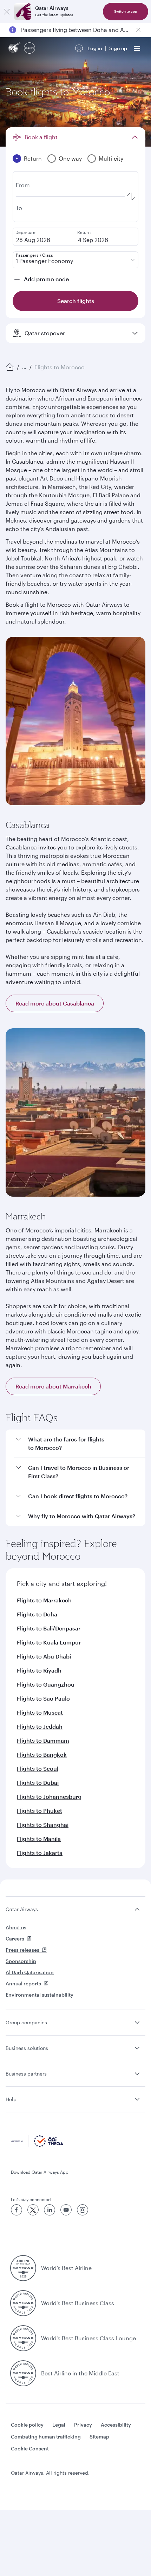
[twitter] (33, 2210)
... (24, 367)
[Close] (7, 12)
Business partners (26, 2074)
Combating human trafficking (46, 2437)
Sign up (118, 48)
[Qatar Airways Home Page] (15, 49)
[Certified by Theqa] (37, 2145)
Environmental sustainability (40, 1995)
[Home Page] (10, 367)
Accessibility (116, 2425)
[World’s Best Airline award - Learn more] (23, 2268)
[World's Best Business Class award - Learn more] (23, 2303)
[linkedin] (50, 2210)
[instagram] (83, 2210)
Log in (95, 48)
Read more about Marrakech (53, 1386)
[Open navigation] (137, 48)
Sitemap (99, 2437)
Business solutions (27, 2048)
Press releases (22, 1950)
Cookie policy (27, 2425)
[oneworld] (29, 49)
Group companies (26, 2022)
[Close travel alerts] (138, 30)
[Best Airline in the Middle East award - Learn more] (23, 2373)
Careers (15, 1939)
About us (16, 1927)
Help (11, 2099)
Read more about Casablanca (55, 1003)
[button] (80, 1444)
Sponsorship (21, 1961)
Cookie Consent (30, 2449)
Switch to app (126, 11)
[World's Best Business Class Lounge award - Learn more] (23, 2338)
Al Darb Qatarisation (30, 1972)
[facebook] (17, 2210)
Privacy (83, 2425)
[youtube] (66, 2210)
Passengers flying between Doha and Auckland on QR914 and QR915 (75, 30)
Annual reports (23, 1983)
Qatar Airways (22, 1909)
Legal (59, 2425)
